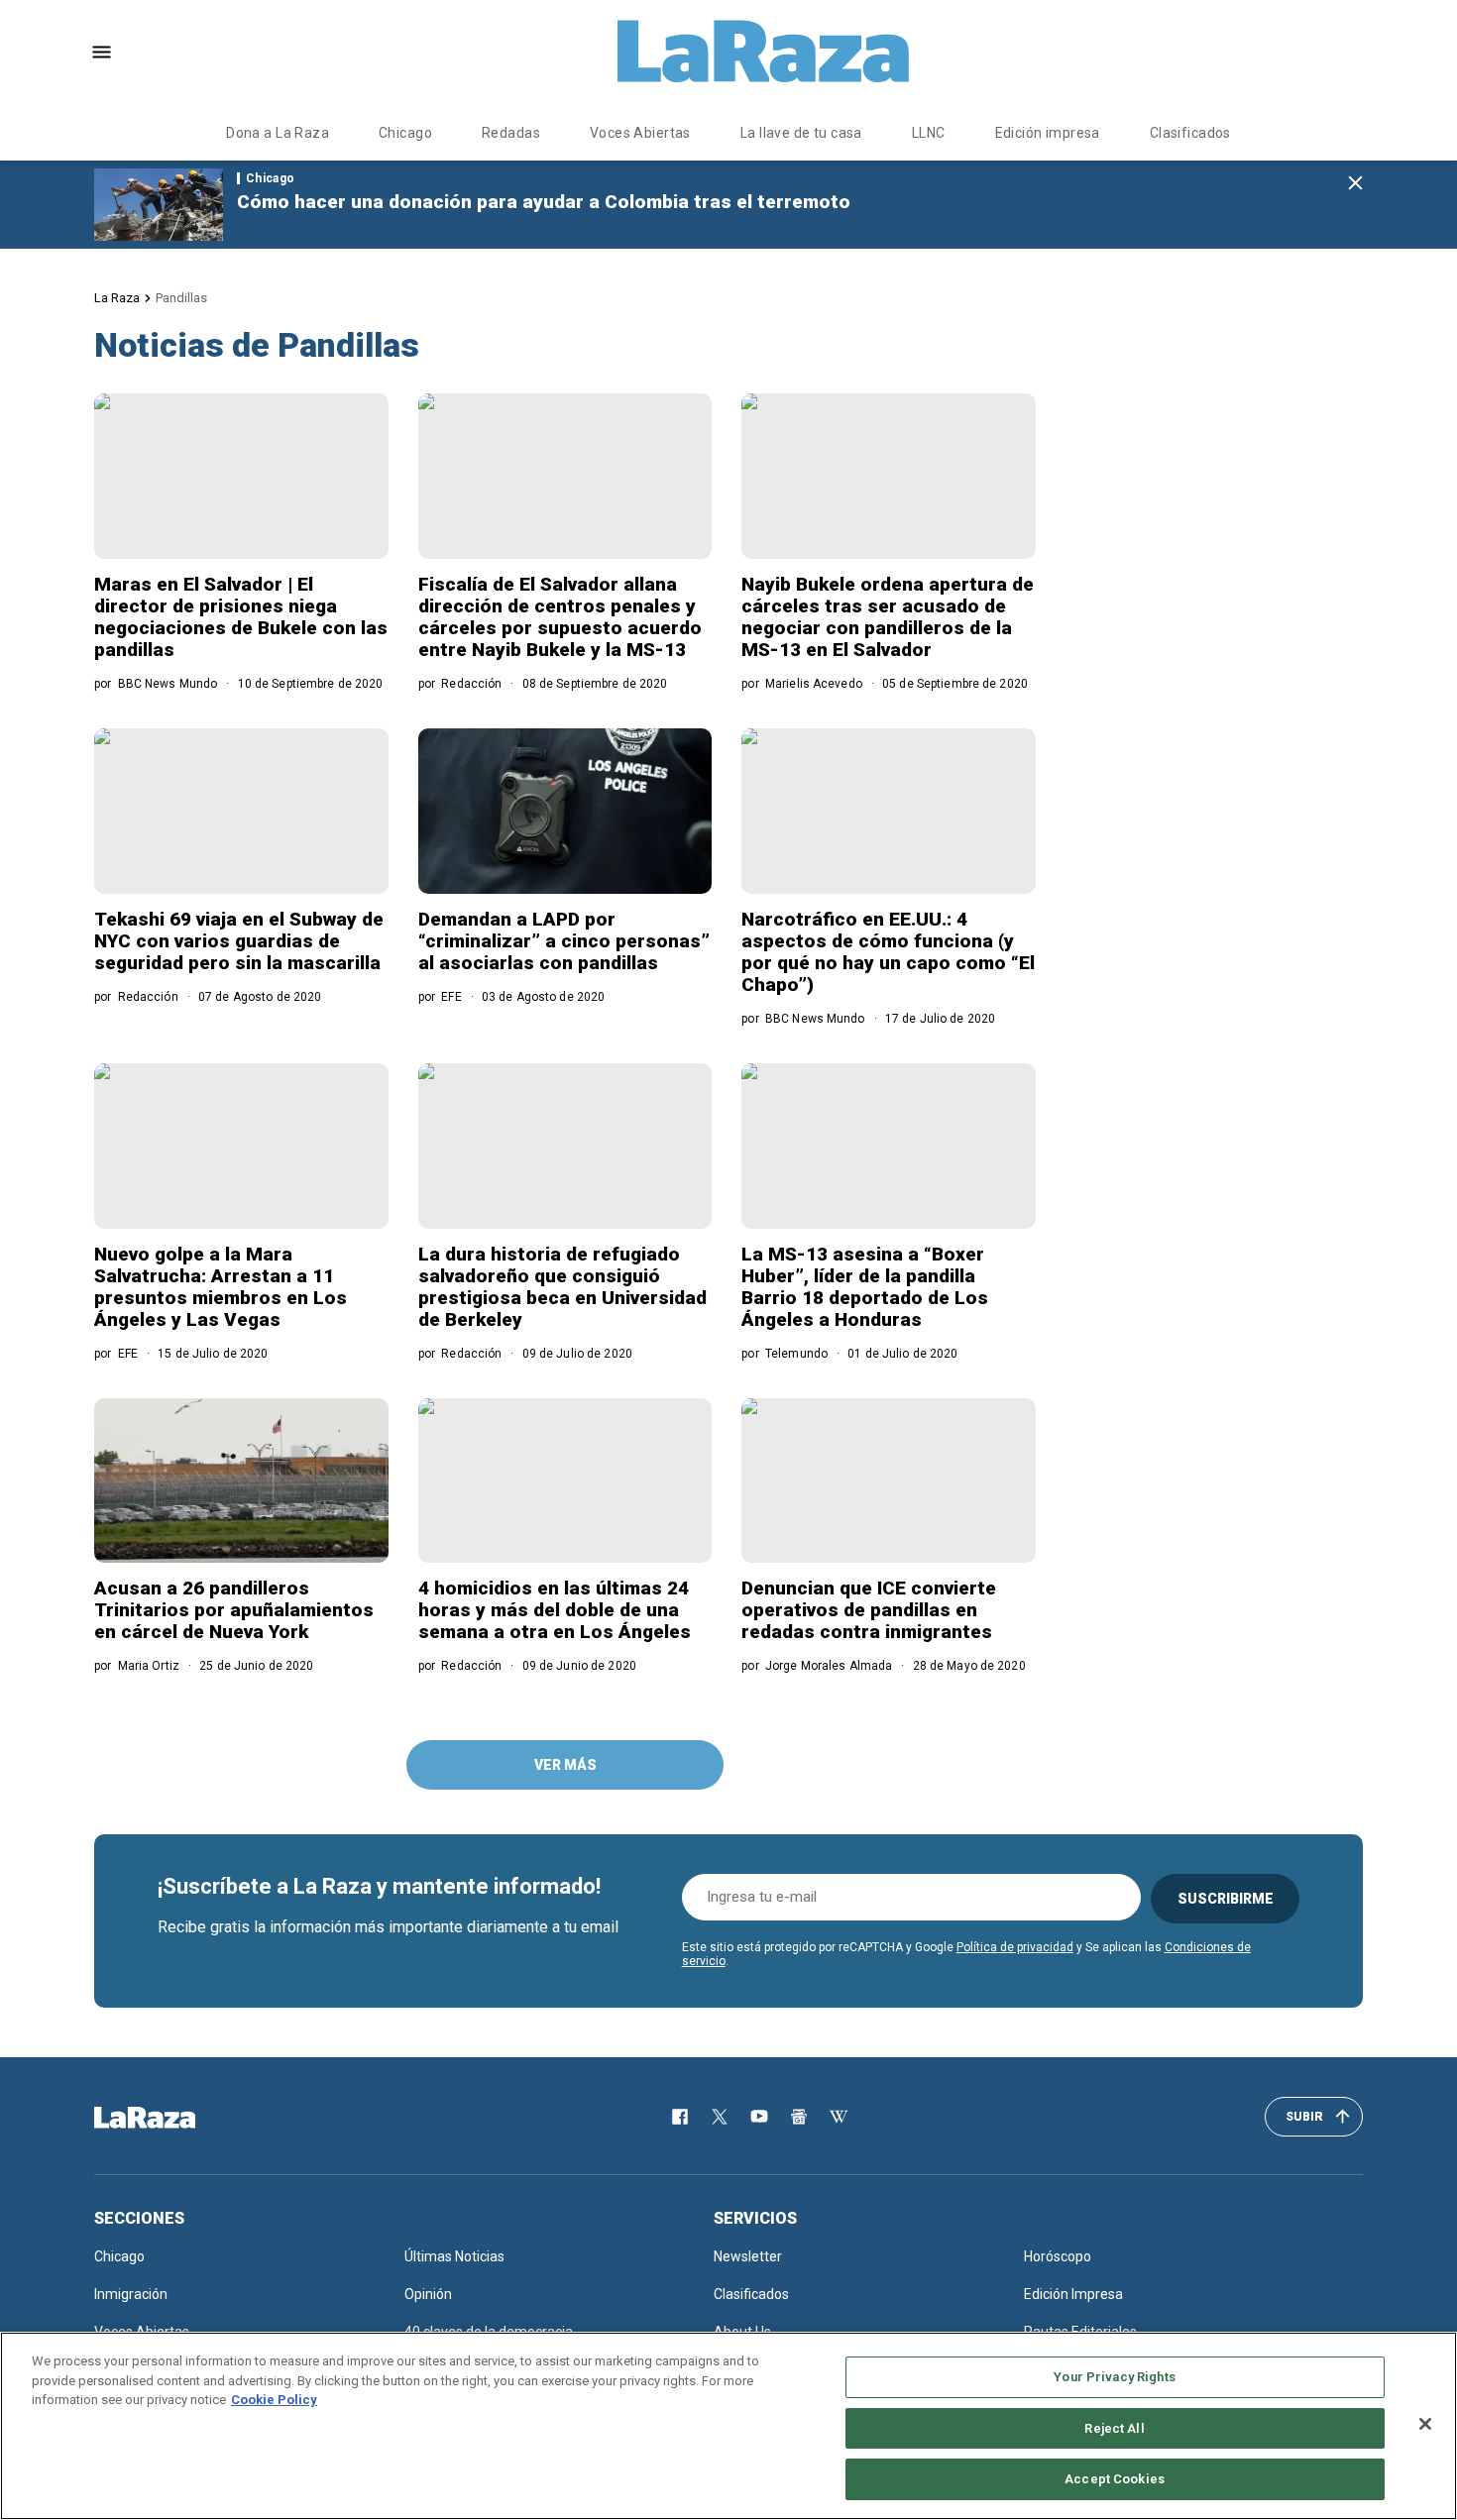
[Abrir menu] (102, 52)
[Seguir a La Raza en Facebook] (680, 2117)
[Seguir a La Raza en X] (720, 2117)
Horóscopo (1058, 2256)
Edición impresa (1048, 133)
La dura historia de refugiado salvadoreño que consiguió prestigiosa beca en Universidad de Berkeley (562, 1287)
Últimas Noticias (454, 2256)
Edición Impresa (1073, 2294)
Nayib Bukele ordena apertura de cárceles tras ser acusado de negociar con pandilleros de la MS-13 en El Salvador (888, 617)
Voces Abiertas (640, 133)
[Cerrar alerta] (1355, 184)
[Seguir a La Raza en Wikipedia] (839, 2117)
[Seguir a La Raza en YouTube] (759, 2117)
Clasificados (1190, 133)
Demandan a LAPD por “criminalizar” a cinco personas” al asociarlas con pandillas (564, 941)
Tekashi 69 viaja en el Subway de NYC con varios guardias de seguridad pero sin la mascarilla (239, 941)
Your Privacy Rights (1114, 2377)
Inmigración (131, 2294)
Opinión (428, 2294)
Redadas (511, 133)
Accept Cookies (1115, 2479)
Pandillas (181, 298)
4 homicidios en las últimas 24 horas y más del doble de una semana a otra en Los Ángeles (555, 1610)
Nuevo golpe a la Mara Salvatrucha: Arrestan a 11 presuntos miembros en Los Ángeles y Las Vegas (221, 1287)
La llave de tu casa (801, 133)
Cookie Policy (274, 2400)
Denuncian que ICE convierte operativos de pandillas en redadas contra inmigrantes (869, 1610)
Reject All (1114, 2428)
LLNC (929, 133)
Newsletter (748, 2256)
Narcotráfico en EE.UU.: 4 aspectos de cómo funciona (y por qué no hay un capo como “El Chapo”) (888, 952)
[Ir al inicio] (173, 2118)
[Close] (1425, 2424)
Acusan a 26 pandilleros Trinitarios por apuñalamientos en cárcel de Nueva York (234, 1610)
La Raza (117, 298)
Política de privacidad (1015, 1947)
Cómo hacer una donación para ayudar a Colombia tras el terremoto (544, 202)
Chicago (405, 133)
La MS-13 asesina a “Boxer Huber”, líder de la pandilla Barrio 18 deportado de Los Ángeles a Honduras (865, 1287)
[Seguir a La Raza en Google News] (799, 2117)
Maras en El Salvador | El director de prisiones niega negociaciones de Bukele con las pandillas (241, 617)
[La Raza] (763, 52)
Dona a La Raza (278, 133)
